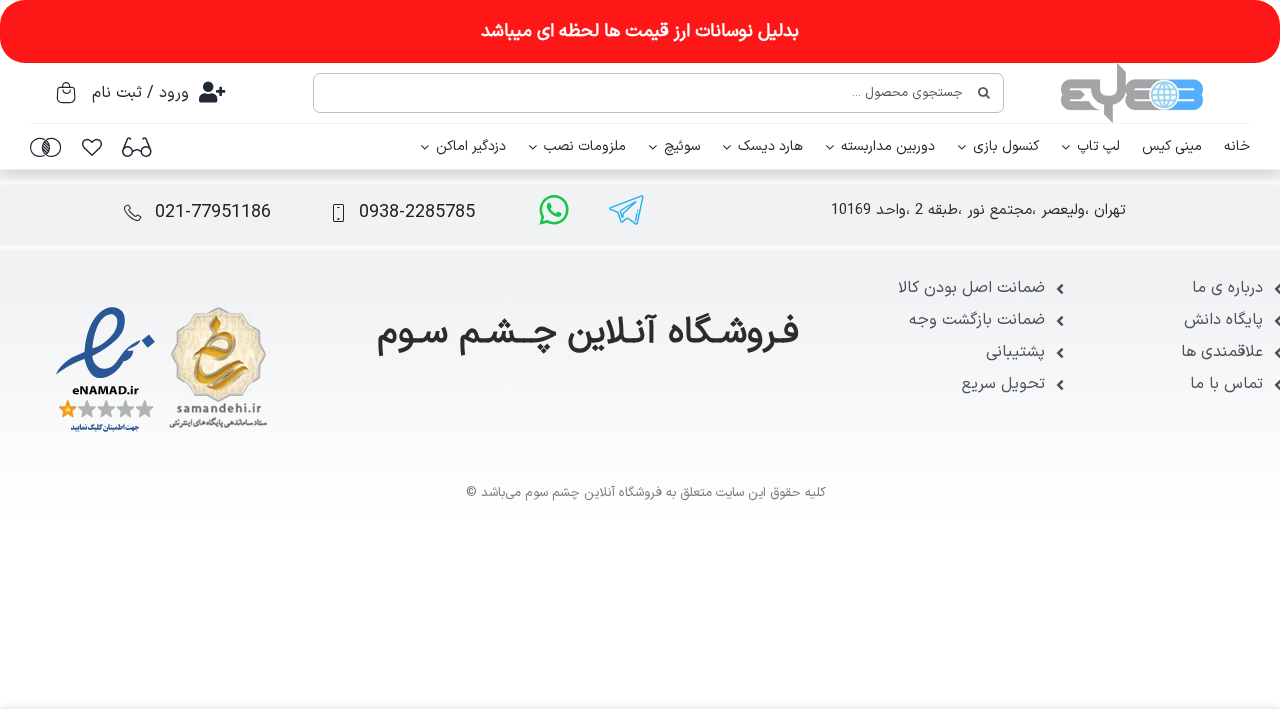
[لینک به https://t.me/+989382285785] (626, 210)
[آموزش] (137, 147)
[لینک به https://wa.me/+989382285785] (554, 210)
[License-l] (161, 307)
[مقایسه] (46, 147)
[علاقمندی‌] (92, 147)
